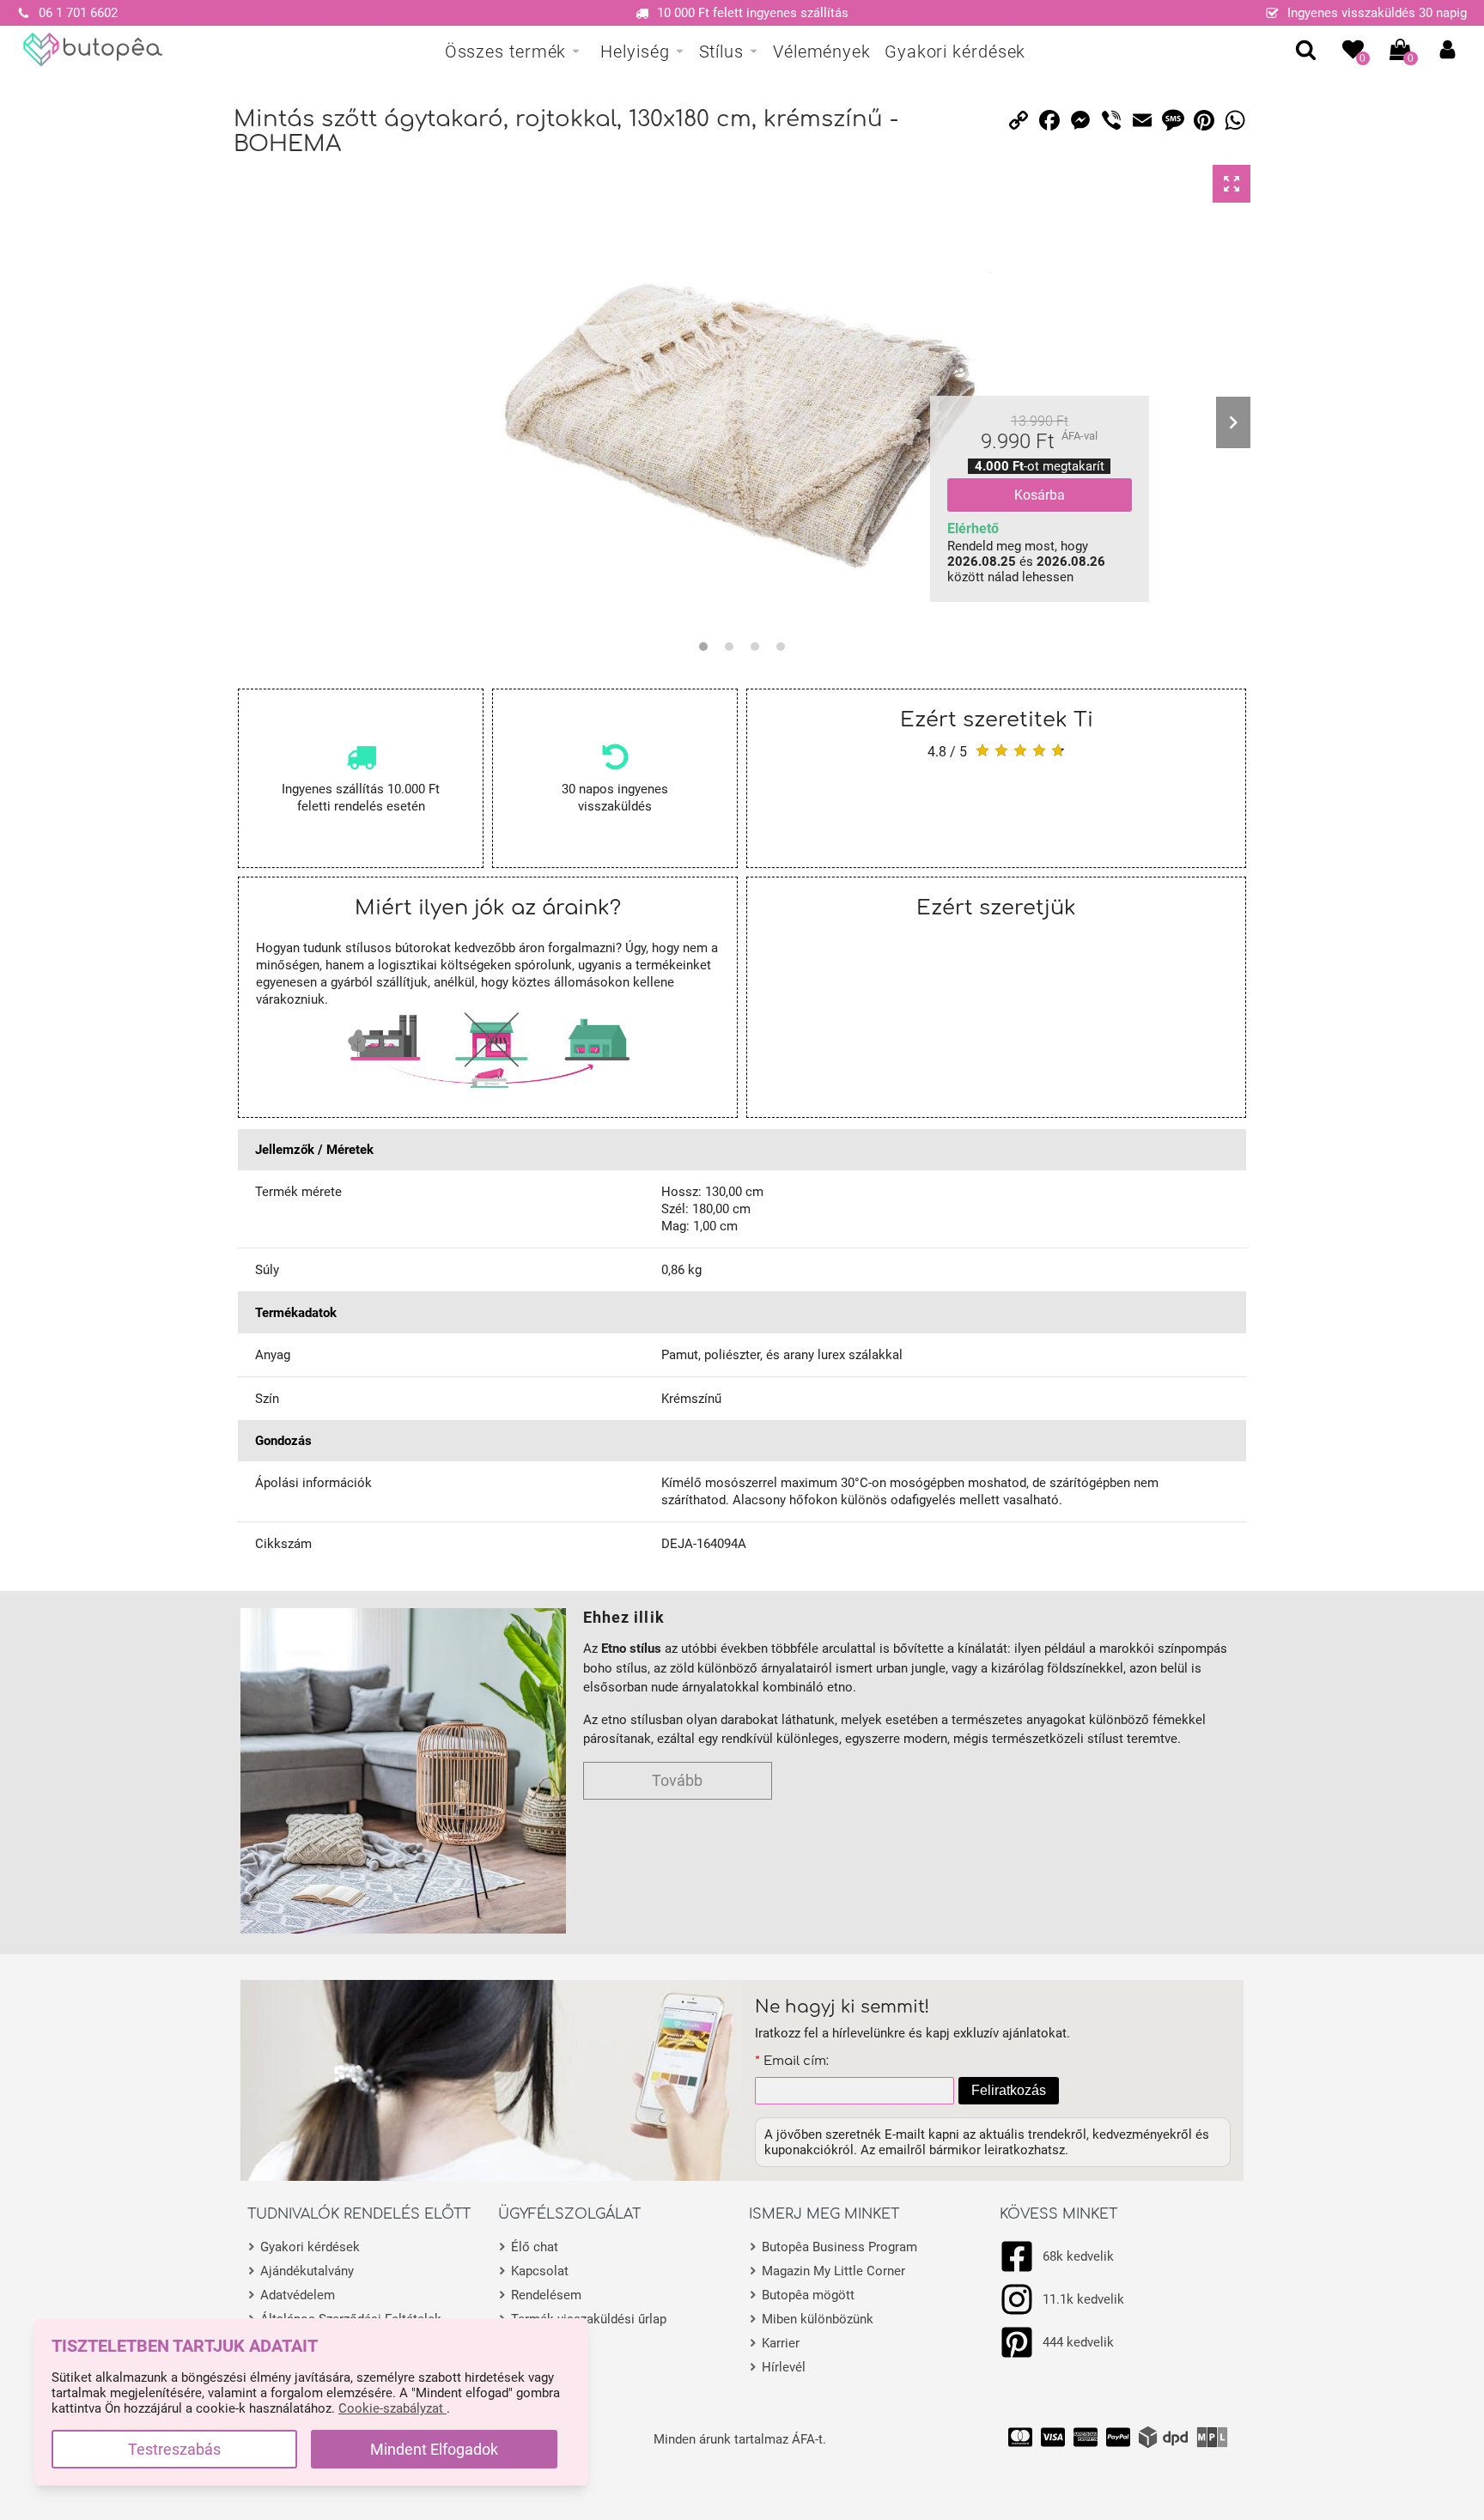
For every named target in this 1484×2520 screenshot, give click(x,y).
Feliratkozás (1009, 2090)
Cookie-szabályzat (392, 2408)
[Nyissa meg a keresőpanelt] (1306, 49)
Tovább (677, 1780)
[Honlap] (93, 50)
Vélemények (822, 52)
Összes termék (506, 52)
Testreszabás (174, 2449)
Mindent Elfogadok (434, 2449)
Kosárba (1040, 495)
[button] (1448, 49)
